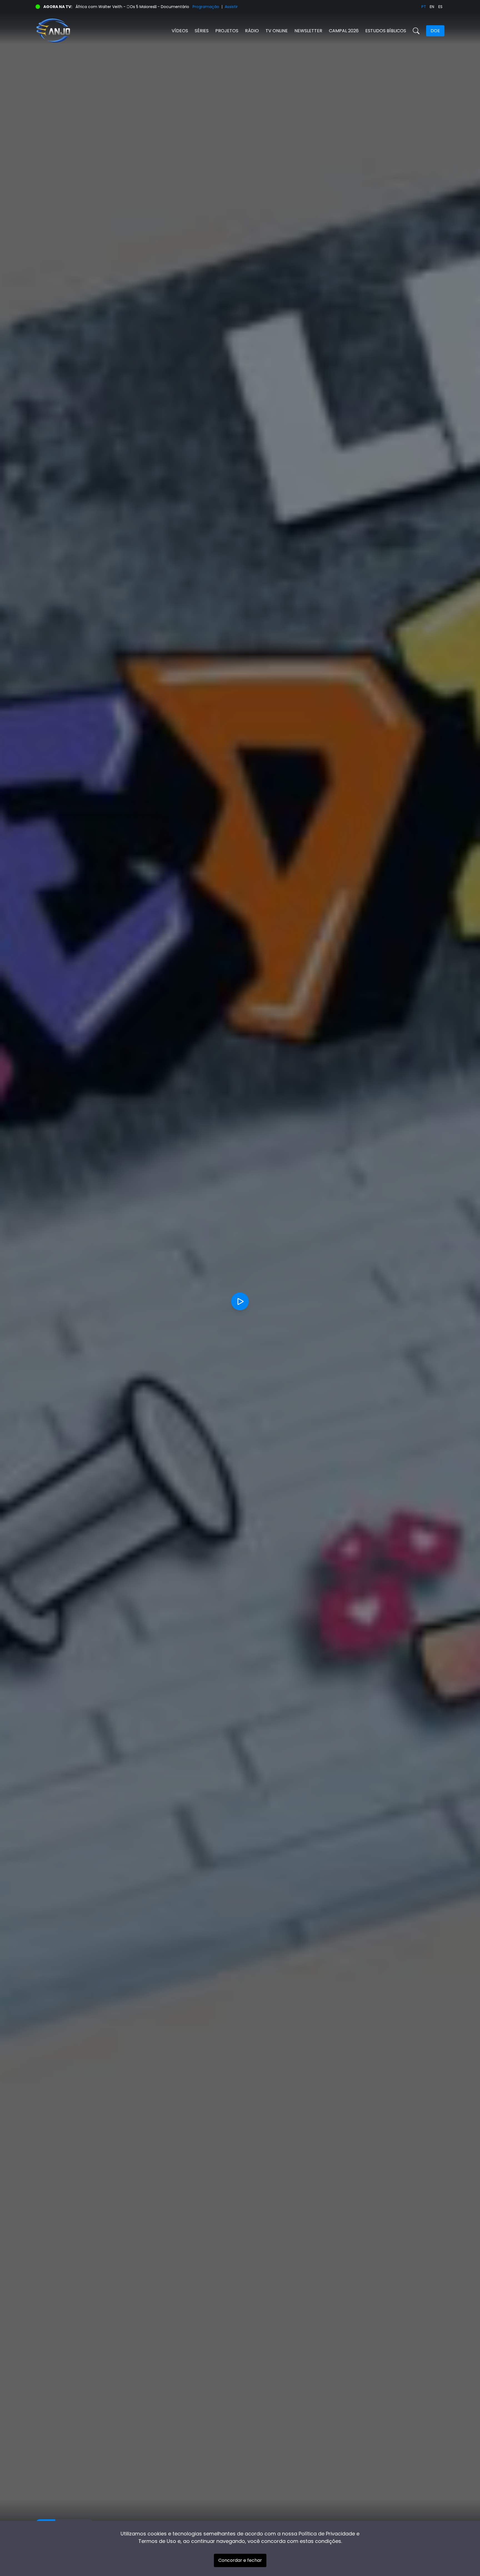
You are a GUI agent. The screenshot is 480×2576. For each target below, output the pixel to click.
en (432, 7)
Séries (202, 31)
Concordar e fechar (240, 2560)
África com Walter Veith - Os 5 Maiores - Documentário (132, 7)
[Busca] (416, 31)
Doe (435, 31)
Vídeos (180, 31)
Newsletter (308, 31)
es (440, 7)
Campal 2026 (344, 31)
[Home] (138, 31)
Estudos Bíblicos (386, 31)
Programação (206, 7)
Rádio (252, 31)
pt (424, 7)
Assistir (231, 7)
